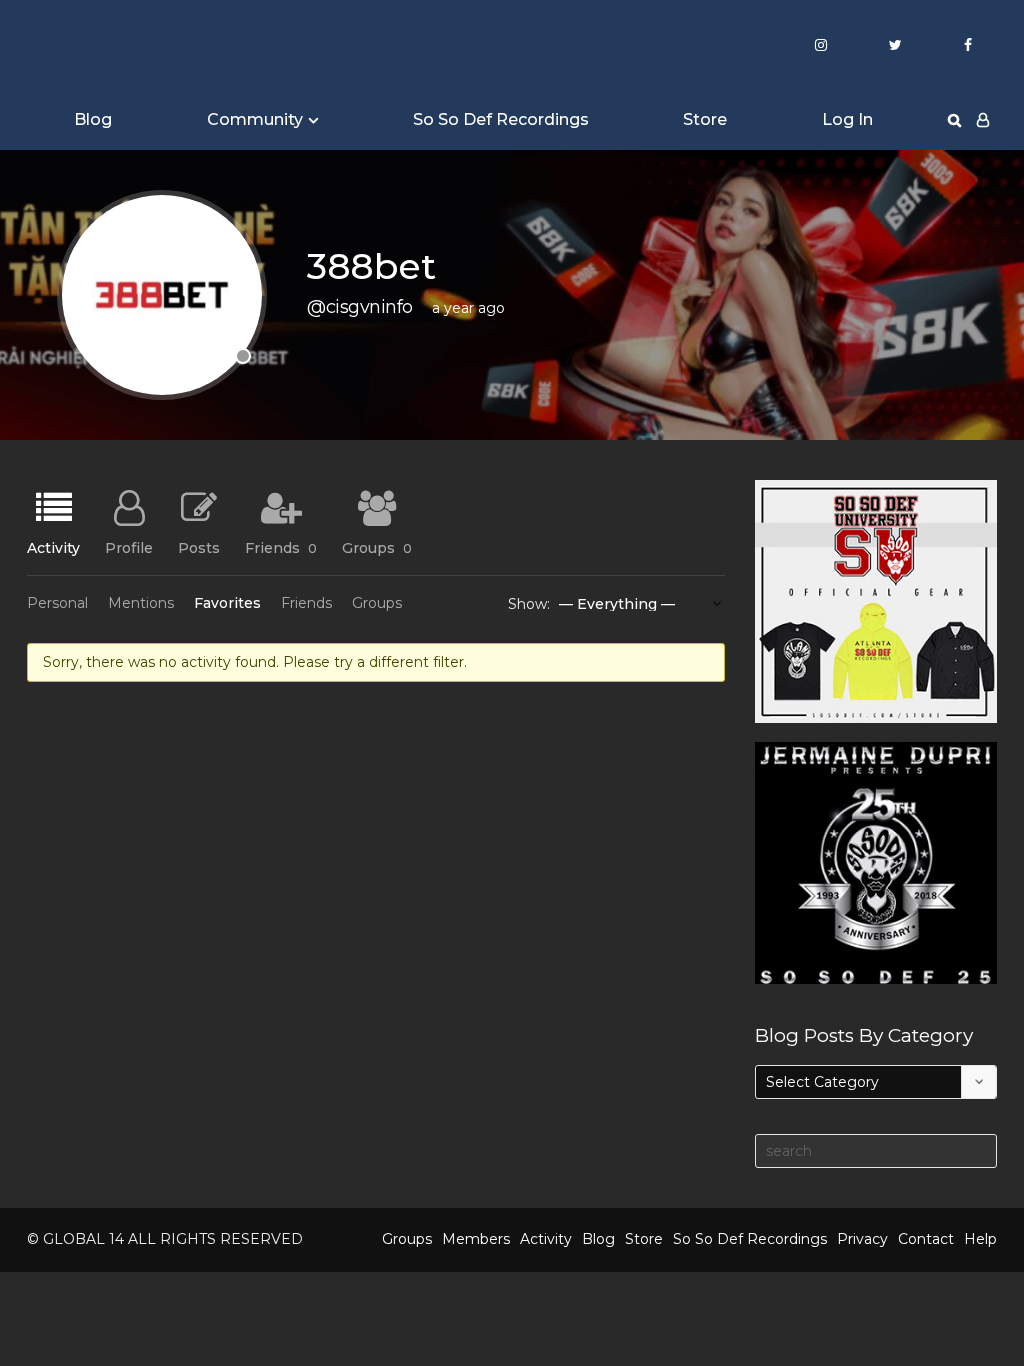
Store (705, 119)
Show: (529, 604)
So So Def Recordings (501, 119)
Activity (53, 547)
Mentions (141, 603)
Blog (93, 119)
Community (255, 119)
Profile (129, 547)
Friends (281, 547)
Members (476, 1239)
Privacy (862, 1239)
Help (980, 1239)
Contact (926, 1239)
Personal (57, 603)
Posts (199, 547)
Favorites (227, 603)
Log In (847, 119)
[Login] (983, 120)
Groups (377, 547)
